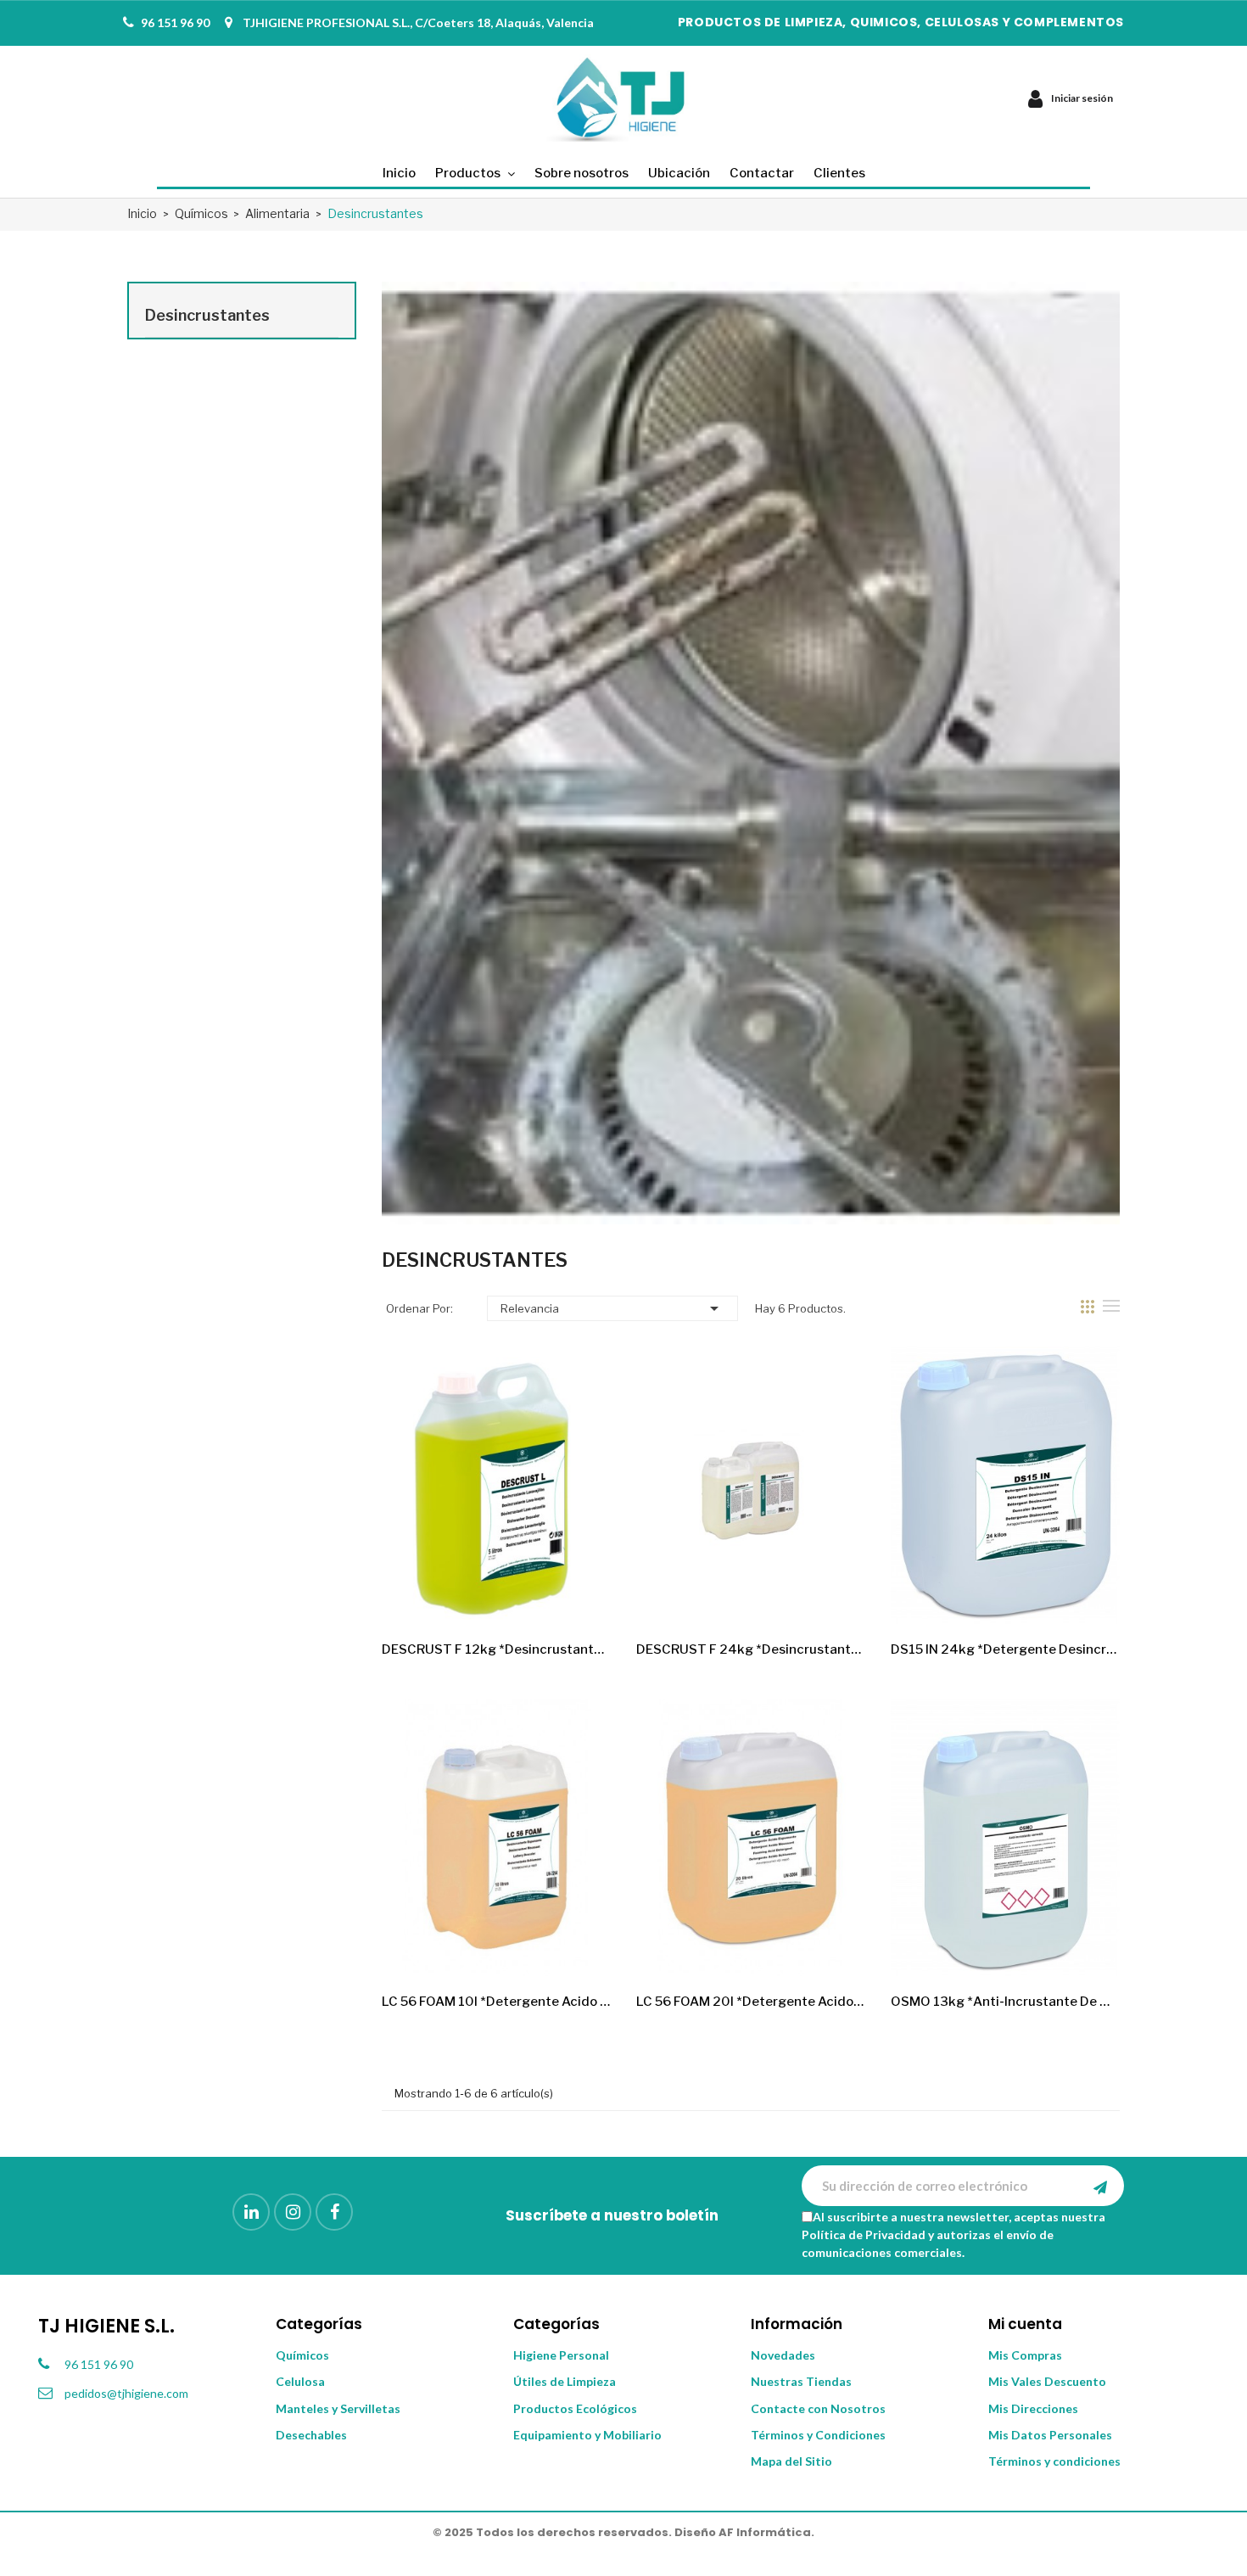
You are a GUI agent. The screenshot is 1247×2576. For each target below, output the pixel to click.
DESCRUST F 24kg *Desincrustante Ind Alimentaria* (751, 1649)
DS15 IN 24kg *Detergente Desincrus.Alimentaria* (1005, 1649)
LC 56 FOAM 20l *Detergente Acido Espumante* (751, 2002)
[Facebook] (334, 2212)
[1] (1100, 2186)
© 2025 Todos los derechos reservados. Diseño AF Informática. (623, 2532)
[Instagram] (293, 2212)
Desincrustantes (207, 315)
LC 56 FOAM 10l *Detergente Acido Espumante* (496, 2002)
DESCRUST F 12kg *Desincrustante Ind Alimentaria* (496, 1649)
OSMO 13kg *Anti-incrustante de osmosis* (1005, 2002)
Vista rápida (584, 1597)
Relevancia (612, 1308)
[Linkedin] (251, 2212)
